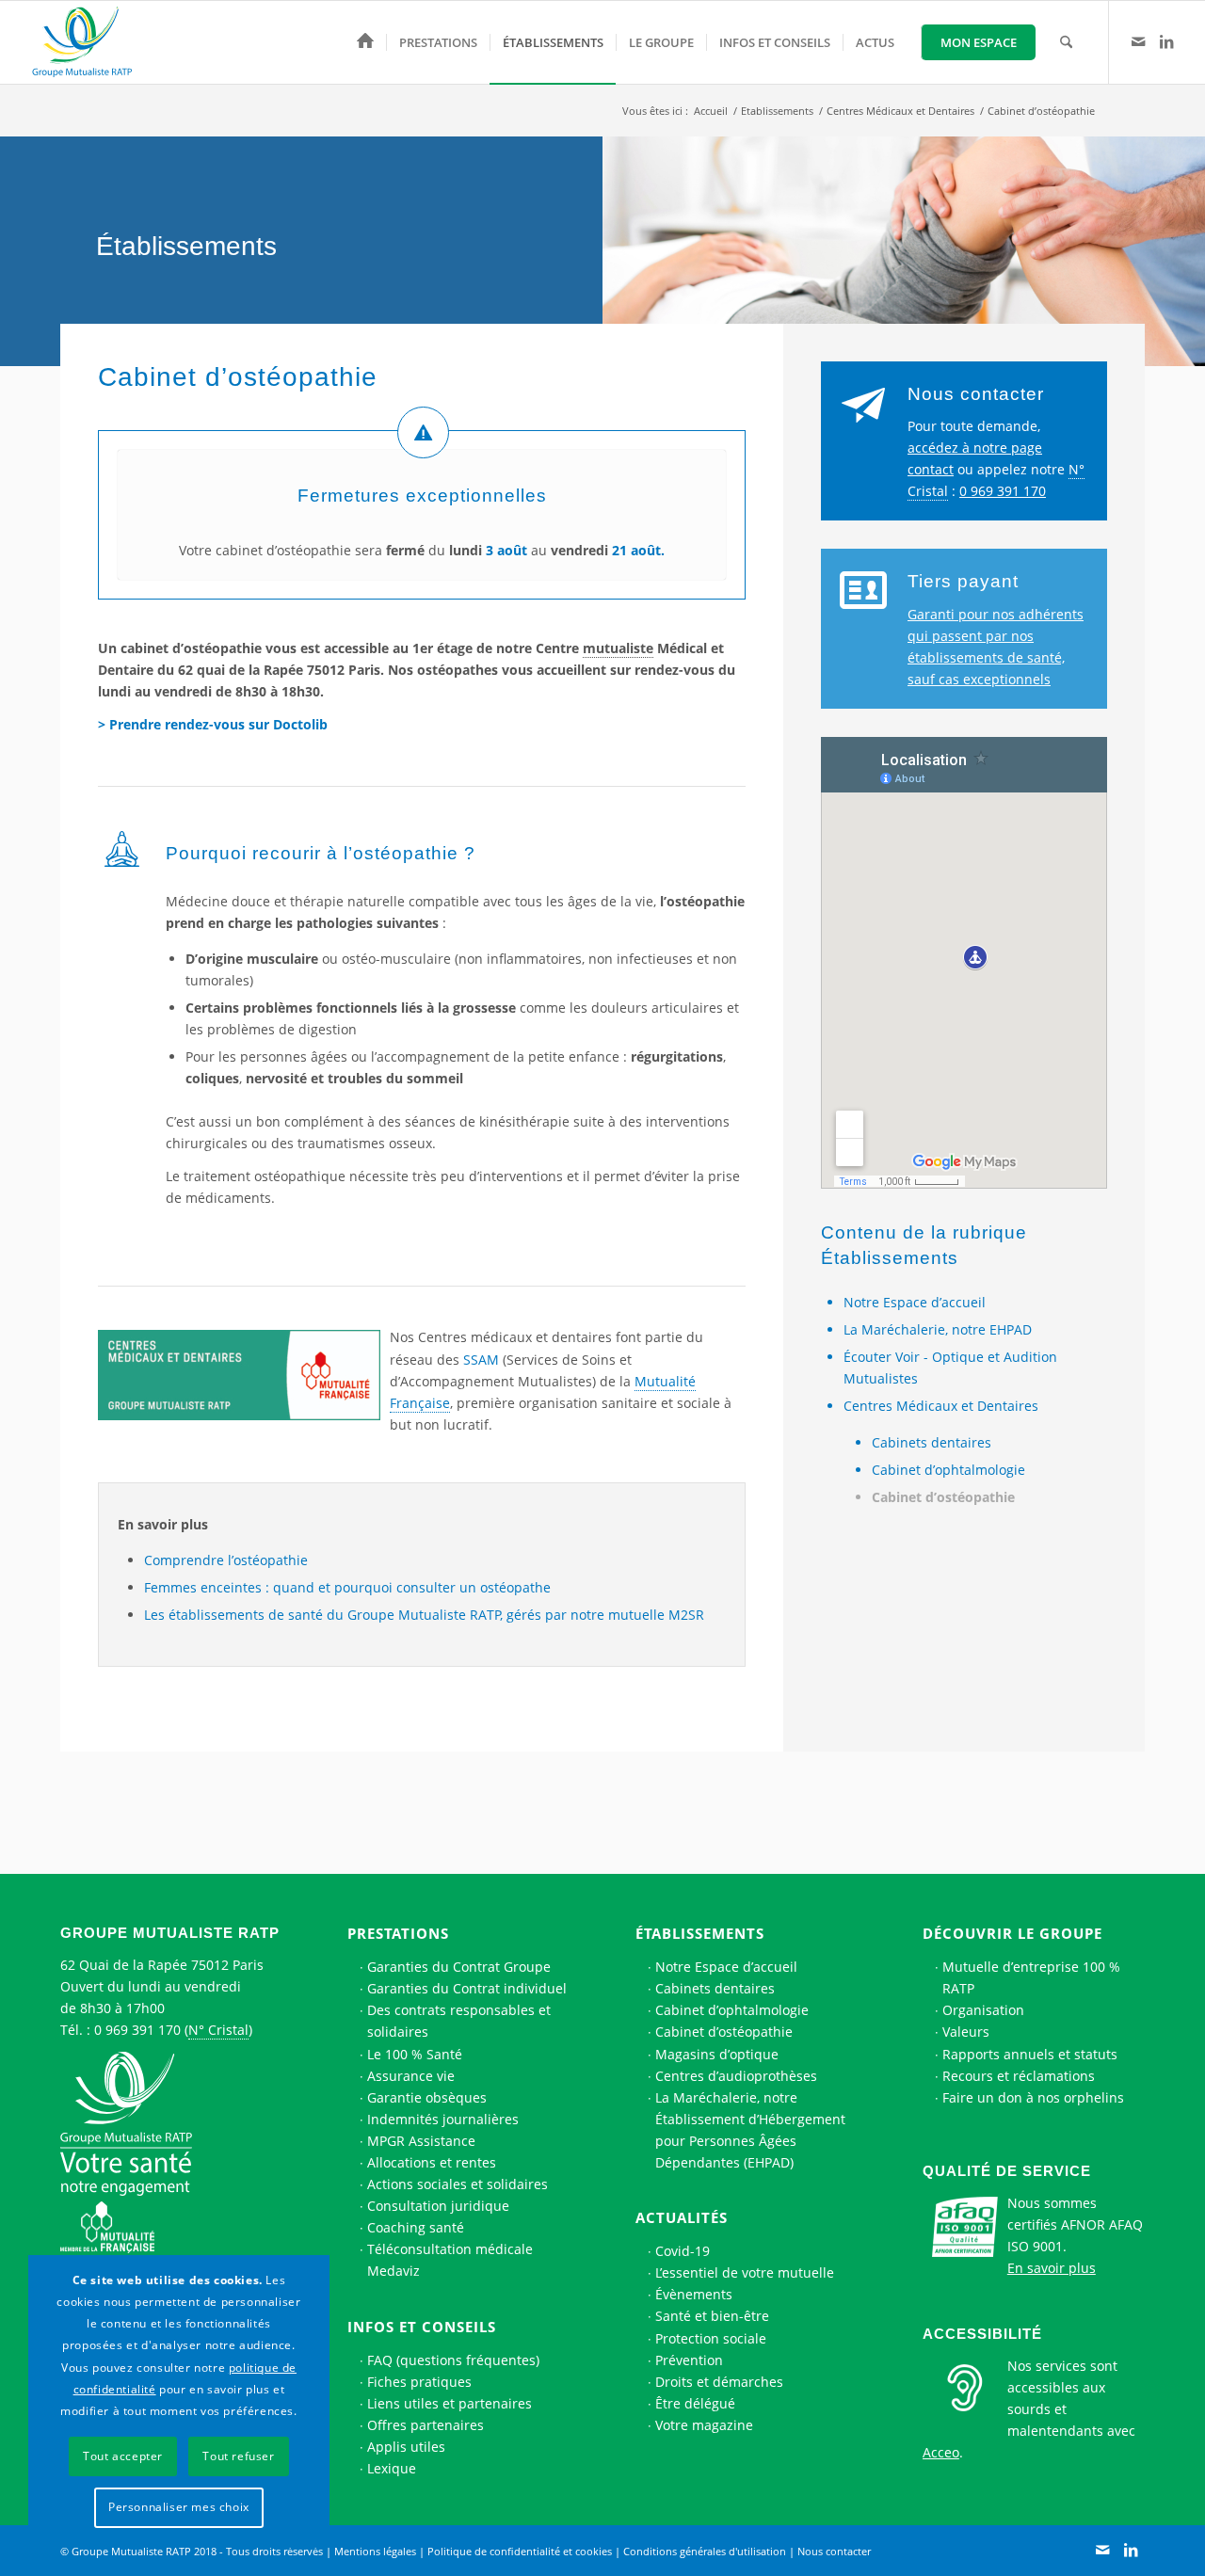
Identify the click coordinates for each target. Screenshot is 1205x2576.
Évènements (694, 2294)
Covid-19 (683, 2251)
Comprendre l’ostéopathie (226, 1560)
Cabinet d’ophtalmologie (948, 1470)
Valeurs (966, 2032)
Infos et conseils (422, 2327)
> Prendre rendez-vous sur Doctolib (213, 724)
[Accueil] (365, 42)
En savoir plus (1052, 2268)
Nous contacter (976, 394)
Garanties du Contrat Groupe (459, 1967)
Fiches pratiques (419, 2382)
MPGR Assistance (421, 2141)
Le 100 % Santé (415, 2054)
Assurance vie (411, 2076)
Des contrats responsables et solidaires (459, 2021)
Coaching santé (416, 2227)
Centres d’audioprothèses (736, 2076)
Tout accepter (123, 2456)
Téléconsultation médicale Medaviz (450, 2260)
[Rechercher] (1066, 42)
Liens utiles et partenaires (450, 2403)
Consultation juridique (438, 2206)
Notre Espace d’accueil (915, 1302)
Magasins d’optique (717, 2054)
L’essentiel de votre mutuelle (745, 2272)
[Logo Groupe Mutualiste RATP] (90, 42)
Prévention (689, 2360)
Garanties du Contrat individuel (467, 1988)
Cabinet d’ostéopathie (943, 1497)
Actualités (682, 2217)
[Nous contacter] (863, 404)
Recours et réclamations (1019, 2076)
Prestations (398, 1933)
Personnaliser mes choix (179, 2507)
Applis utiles (406, 2447)
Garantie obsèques (427, 2097)
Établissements (700, 1933)
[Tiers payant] (863, 591)
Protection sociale (711, 2338)
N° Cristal (218, 2030)
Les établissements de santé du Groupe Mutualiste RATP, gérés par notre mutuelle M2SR (424, 1615)
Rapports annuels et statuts (1030, 2054)
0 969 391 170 (1003, 491)
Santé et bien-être (712, 2316)
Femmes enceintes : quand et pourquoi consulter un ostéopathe (347, 1587)
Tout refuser (238, 2456)
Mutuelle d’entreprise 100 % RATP (1031, 1977)
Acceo (941, 2452)
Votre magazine (704, 2425)
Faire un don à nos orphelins (1033, 2097)
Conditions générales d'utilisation (705, 2551)
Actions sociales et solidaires (458, 2184)
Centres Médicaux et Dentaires (941, 1406)
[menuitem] (365, 42)
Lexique (392, 2468)
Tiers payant (963, 581)
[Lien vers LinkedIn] (1166, 41)
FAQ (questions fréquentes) (453, 2360)
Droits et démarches (719, 2382)
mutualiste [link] (618, 648)
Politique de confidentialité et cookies (520, 2551)
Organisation (983, 2010)
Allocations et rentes (432, 2162)
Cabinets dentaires (932, 1442)
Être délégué (695, 2403)
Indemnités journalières (443, 2119)
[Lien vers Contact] (1138, 41)
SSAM (481, 1360)
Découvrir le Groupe (1012, 1933)
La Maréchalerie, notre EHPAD (938, 1329)
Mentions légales (375, 2551)
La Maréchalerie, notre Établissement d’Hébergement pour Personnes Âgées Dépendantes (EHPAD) (750, 2130)
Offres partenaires (426, 2425)
